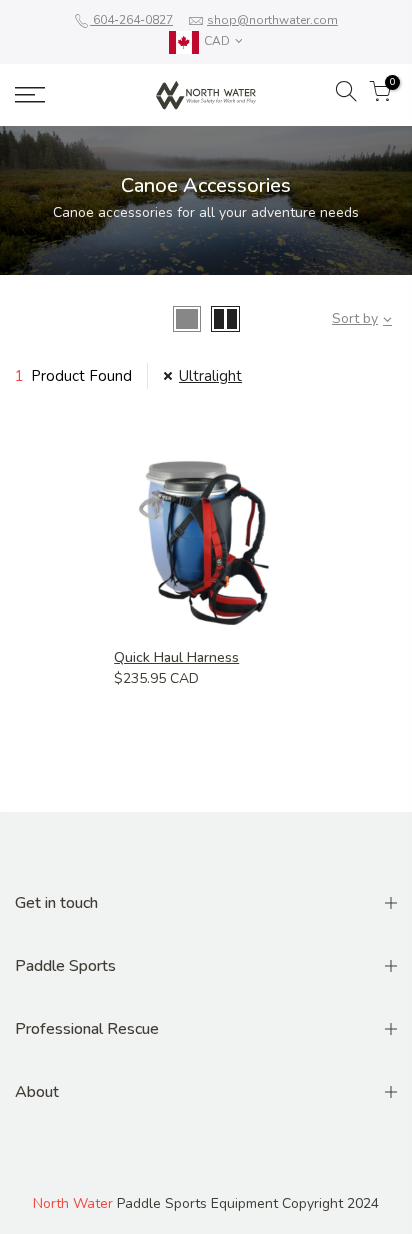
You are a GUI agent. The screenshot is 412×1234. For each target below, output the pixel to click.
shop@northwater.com (272, 20)
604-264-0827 (131, 20)
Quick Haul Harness (176, 657)
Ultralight (210, 376)
